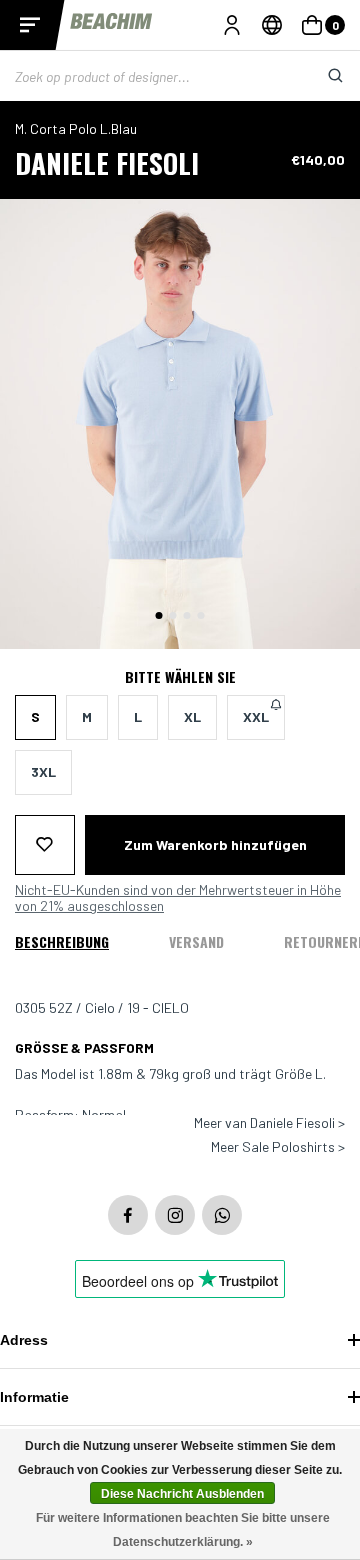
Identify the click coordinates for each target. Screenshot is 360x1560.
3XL (43, 771)
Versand (196, 941)
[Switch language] (272, 25)
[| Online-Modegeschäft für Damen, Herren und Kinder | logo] (112, 24)
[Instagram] (175, 1215)
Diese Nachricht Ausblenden (182, 1494)
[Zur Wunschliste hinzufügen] (45, 845)
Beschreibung (62, 941)
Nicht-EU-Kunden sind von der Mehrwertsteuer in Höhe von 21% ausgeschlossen (178, 898)
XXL (256, 716)
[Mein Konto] (232, 25)
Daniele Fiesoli (107, 162)
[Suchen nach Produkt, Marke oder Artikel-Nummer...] (320, 76)
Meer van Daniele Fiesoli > (269, 1123)
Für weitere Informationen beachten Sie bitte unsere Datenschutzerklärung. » (183, 1530)
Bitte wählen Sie (180, 677)
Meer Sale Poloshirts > (278, 1147)
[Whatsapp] (222, 1215)
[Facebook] (128, 1215)
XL (192, 716)
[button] (159, 615)
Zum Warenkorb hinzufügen (215, 844)
